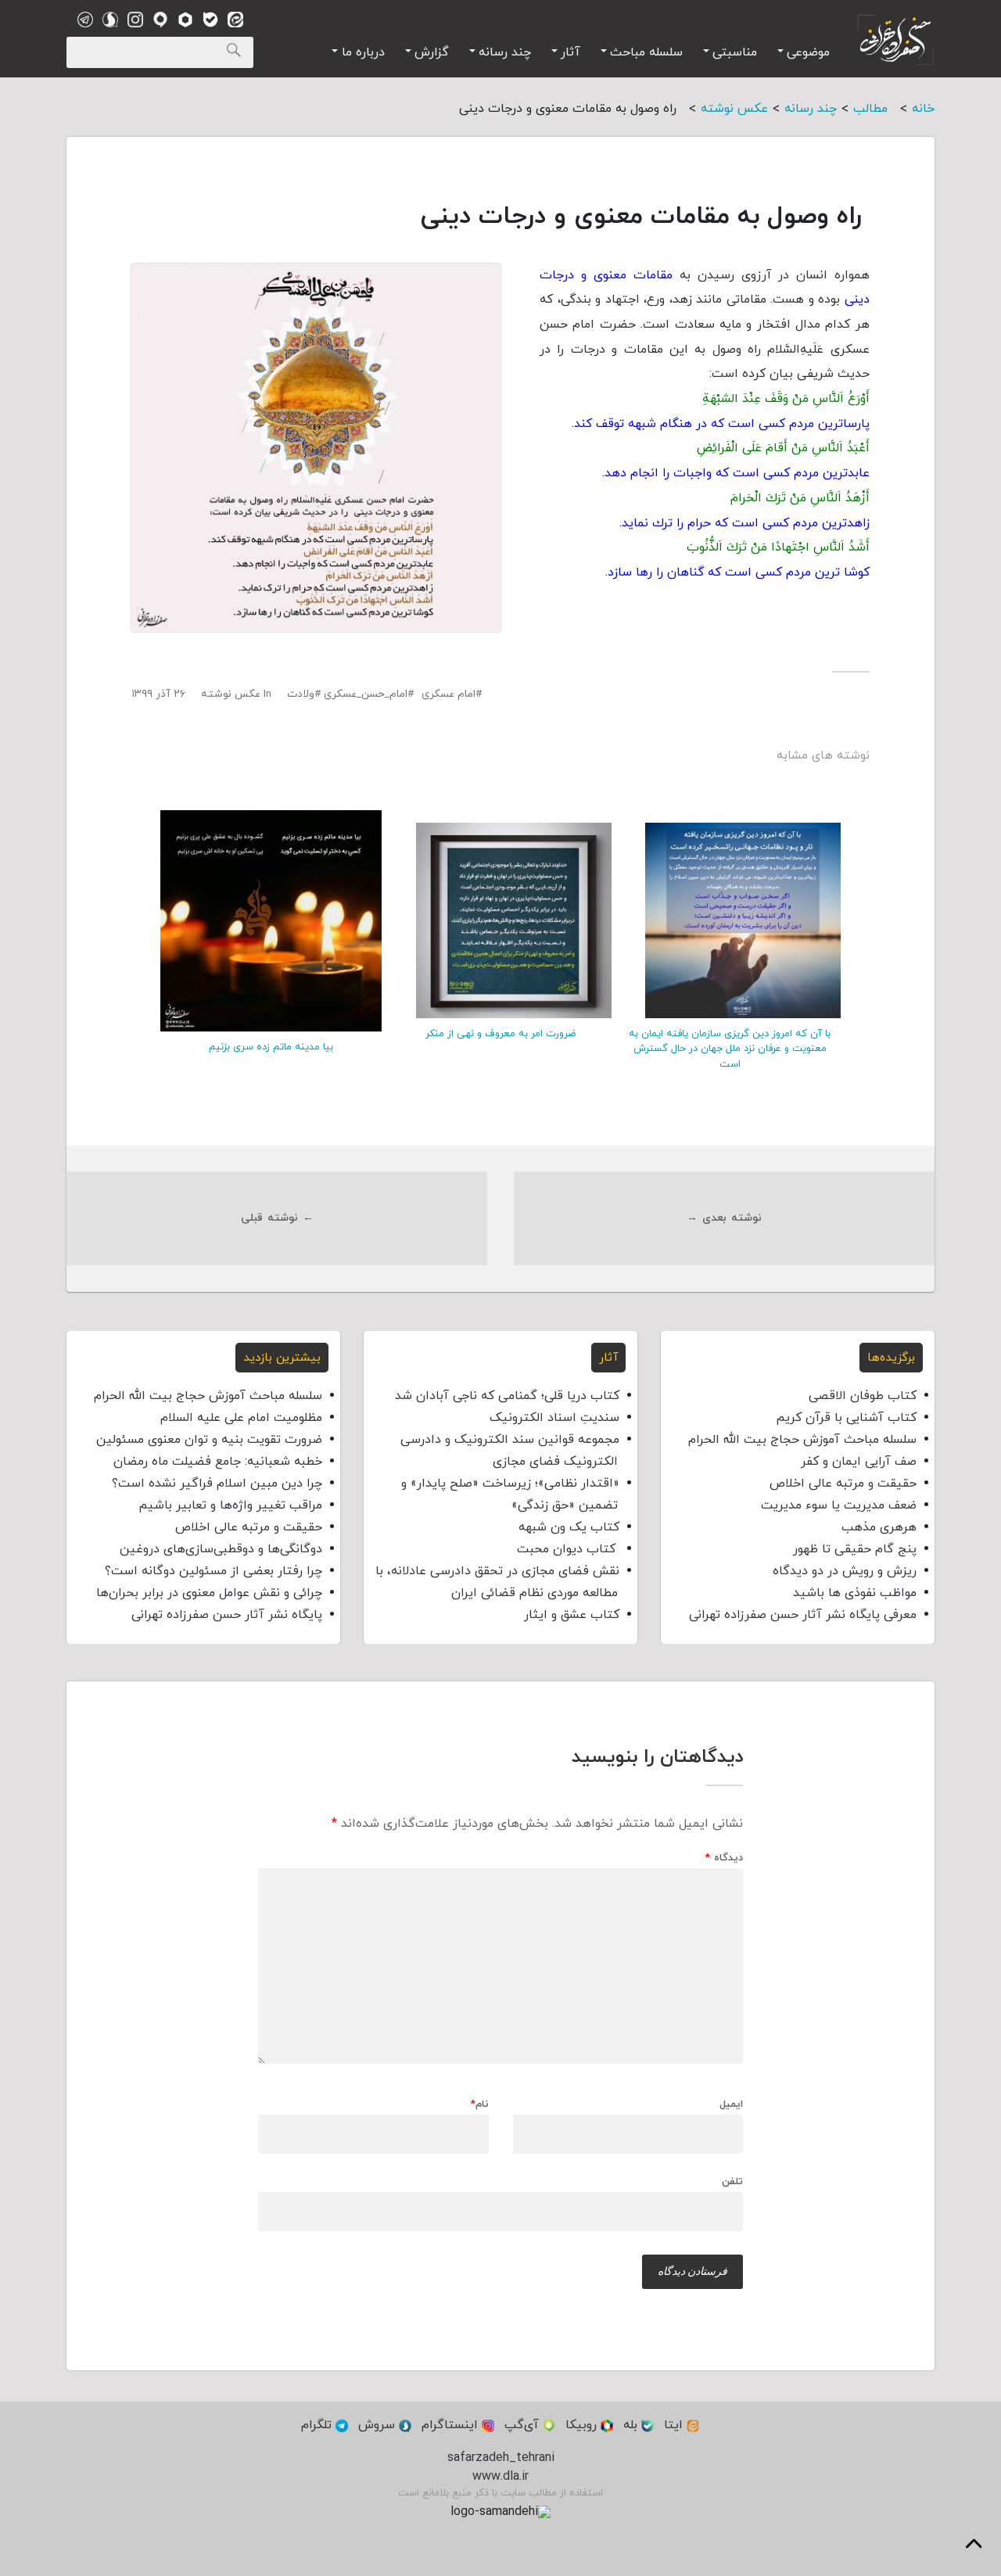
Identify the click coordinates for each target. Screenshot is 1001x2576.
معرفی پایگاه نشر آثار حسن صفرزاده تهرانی (803, 1615)
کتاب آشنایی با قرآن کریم (846, 1418)
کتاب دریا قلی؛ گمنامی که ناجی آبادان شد (507, 1396)
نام (480, 2105)
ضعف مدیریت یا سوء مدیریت (839, 1505)
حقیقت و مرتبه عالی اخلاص (843, 1484)
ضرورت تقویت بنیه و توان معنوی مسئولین (209, 1440)
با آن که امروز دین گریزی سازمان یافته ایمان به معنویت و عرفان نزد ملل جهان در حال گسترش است (730, 1049)
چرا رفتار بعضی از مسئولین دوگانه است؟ (213, 1571)
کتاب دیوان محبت (568, 1549)
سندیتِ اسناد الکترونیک (554, 1418)
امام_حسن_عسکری (366, 694)
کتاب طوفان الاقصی (863, 1396)
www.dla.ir (500, 2477)
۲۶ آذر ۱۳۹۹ (158, 694)
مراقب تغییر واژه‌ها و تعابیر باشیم (230, 1505)
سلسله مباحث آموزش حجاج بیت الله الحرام (802, 1440)
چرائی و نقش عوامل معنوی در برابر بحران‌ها (209, 1593)
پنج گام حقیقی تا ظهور (855, 1549)
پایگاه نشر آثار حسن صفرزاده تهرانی (227, 1615)
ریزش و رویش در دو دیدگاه (845, 1571)
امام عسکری (448, 694)
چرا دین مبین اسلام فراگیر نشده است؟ (217, 1484)
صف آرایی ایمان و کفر (859, 1462)
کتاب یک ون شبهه (569, 1527)
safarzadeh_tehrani (501, 2458)
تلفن (732, 2181)
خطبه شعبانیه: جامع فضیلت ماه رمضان (218, 1462)
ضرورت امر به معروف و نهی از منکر (500, 1034)
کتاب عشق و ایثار (572, 1615)
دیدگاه (724, 1858)
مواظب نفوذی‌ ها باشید (855, 1593)
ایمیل (731, 2105)
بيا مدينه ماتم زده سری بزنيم (271, 1047)
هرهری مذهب (879, 1527)
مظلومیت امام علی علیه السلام (241, 1418)
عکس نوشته (231, 694)
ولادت (301, 694)
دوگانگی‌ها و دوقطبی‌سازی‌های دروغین (221, 1549)
